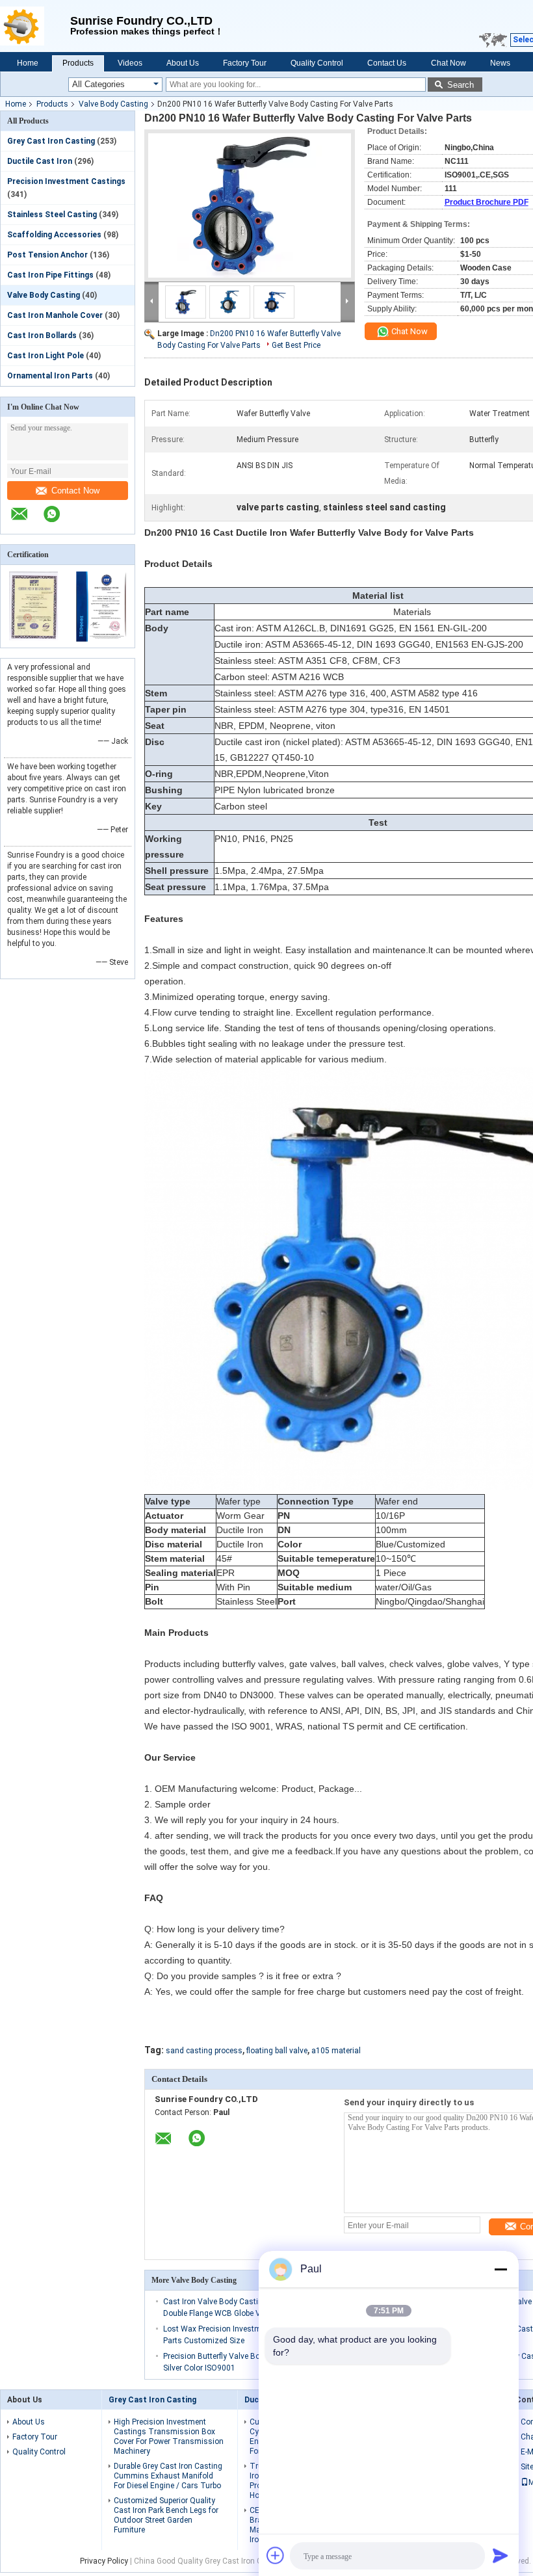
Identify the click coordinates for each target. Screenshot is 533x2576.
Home (28, 63)
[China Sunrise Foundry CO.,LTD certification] (34, 639)
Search (461, 85)
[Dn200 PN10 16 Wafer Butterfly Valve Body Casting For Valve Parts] (250, 205)
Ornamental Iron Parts (50, 376)
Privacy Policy (104, 2561)
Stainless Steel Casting (52, 215)
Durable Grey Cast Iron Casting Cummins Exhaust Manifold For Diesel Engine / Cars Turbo (168, 2476)
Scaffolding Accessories (54, 235)
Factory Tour (245, 63)
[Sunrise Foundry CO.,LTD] (35, 26)
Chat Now (448, 63)
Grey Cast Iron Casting (51, 141)
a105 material (336, 2051)
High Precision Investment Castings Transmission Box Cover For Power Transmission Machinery (169, 2437)
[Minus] (500, 2269)
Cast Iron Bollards (42, 335)
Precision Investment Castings (66, 181)
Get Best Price (296, 345)
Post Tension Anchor (47, 255)
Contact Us (387, 63)
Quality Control (317, 63)
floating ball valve (277, 2051)
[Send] (500, 2555)
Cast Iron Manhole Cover (55, 315)
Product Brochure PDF (487, 202)
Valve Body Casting (113, 104)
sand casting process (204, 2051)
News (500, 63)
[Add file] (276, 2555)
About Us (183, 63)
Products (78, 63)
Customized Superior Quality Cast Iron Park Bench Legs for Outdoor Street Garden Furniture (166, 2515)
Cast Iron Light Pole (45, 356)
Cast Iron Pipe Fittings (50, 275)
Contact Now (75, 491)
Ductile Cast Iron (40, 161)
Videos (130, 63)
